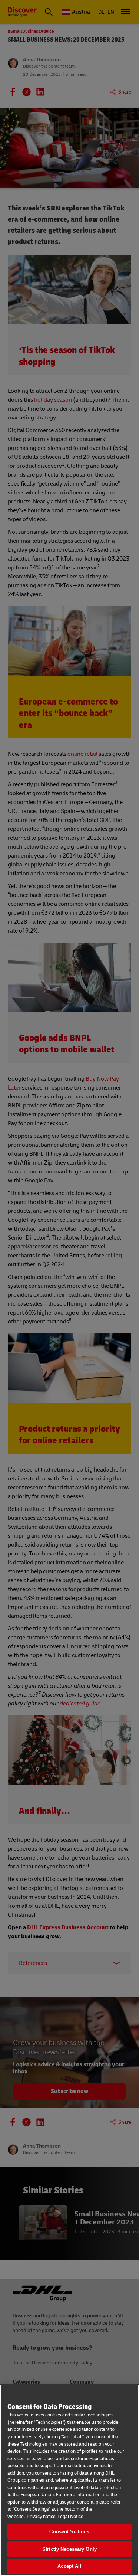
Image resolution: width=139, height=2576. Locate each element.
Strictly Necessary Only (69, 2549)
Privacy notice (41, 2517)
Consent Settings (69, 2532)
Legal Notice (70, 2517)
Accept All (69, 2566)
